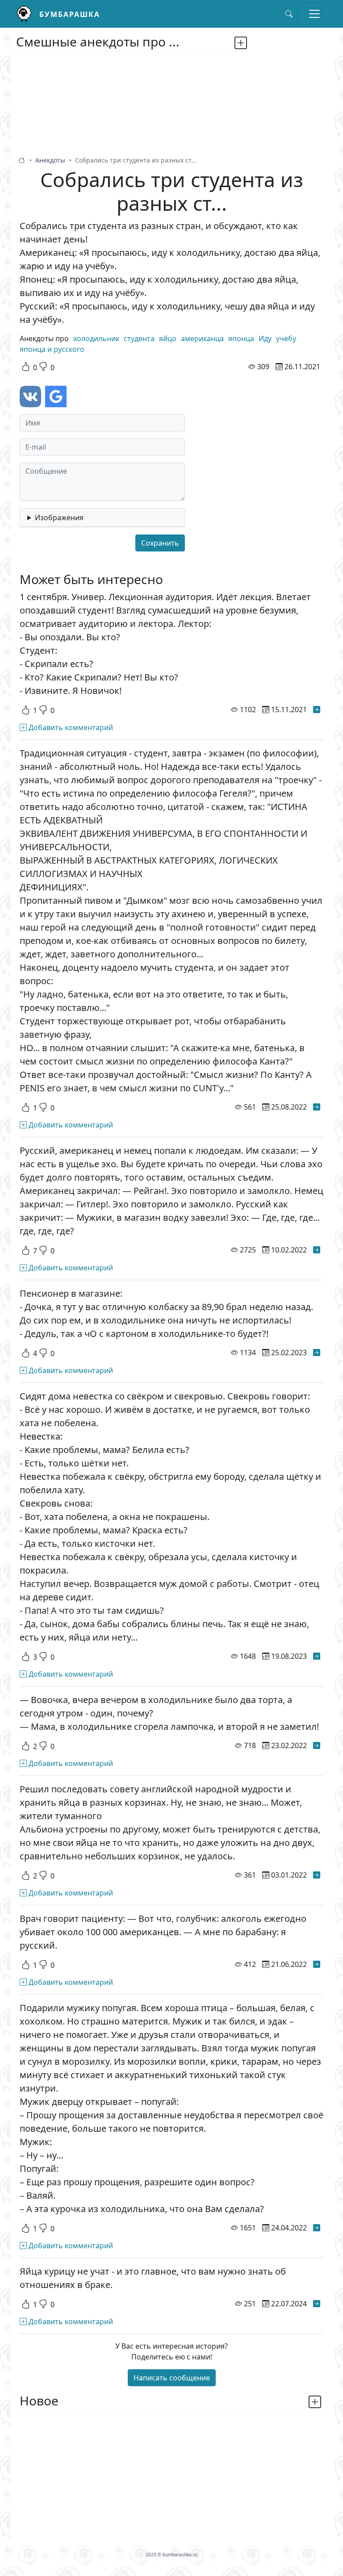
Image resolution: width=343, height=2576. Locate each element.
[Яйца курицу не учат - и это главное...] (317, 2304)
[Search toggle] (289, 14)
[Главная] (28, 14)
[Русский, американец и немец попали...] (317, 1250)
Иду (265, 338)
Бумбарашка (70, 14)
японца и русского (52, 349)
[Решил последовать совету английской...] (317, 1875)
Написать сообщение (172, 2378)
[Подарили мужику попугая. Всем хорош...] (317, 2228)
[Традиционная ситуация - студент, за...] (317, 1107)
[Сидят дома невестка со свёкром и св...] (317, 1656)
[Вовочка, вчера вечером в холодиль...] (317, 1745)
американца (202, 338)
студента (139, 338)
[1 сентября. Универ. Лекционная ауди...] (317, 710)
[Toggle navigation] (314, 14)
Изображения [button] (59, 518)
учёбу (286, 338)
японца (241, 338)
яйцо (168, 338)
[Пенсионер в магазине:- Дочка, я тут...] (317, 1353)
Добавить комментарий (70, 727)
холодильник (96, 338)
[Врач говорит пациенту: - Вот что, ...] (317, 1964)
